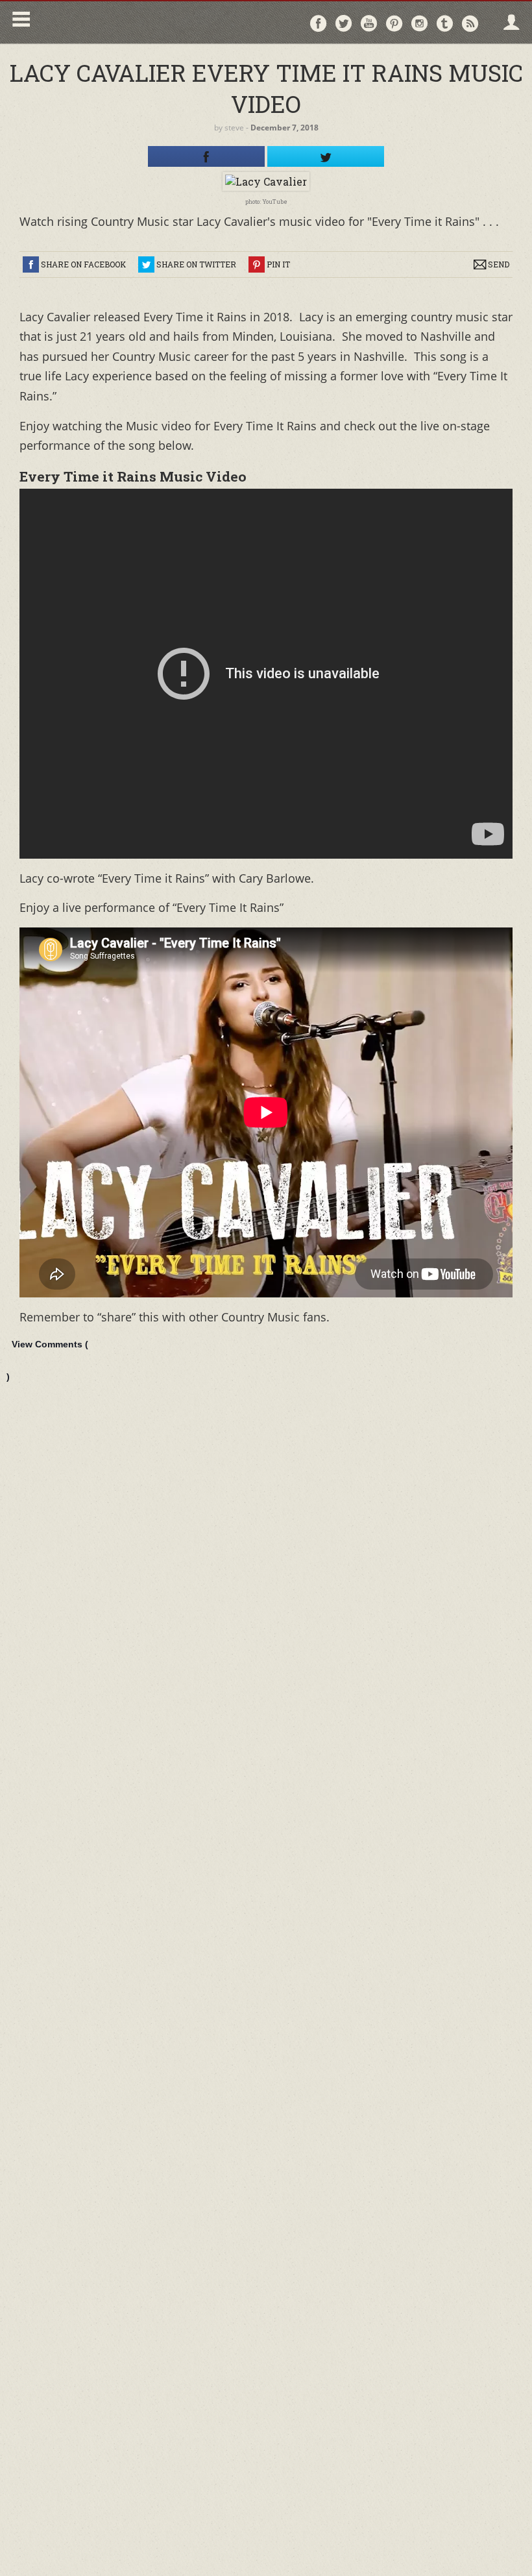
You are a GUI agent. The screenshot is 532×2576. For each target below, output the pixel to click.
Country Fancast (147, 22)
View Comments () (47, 1360)
